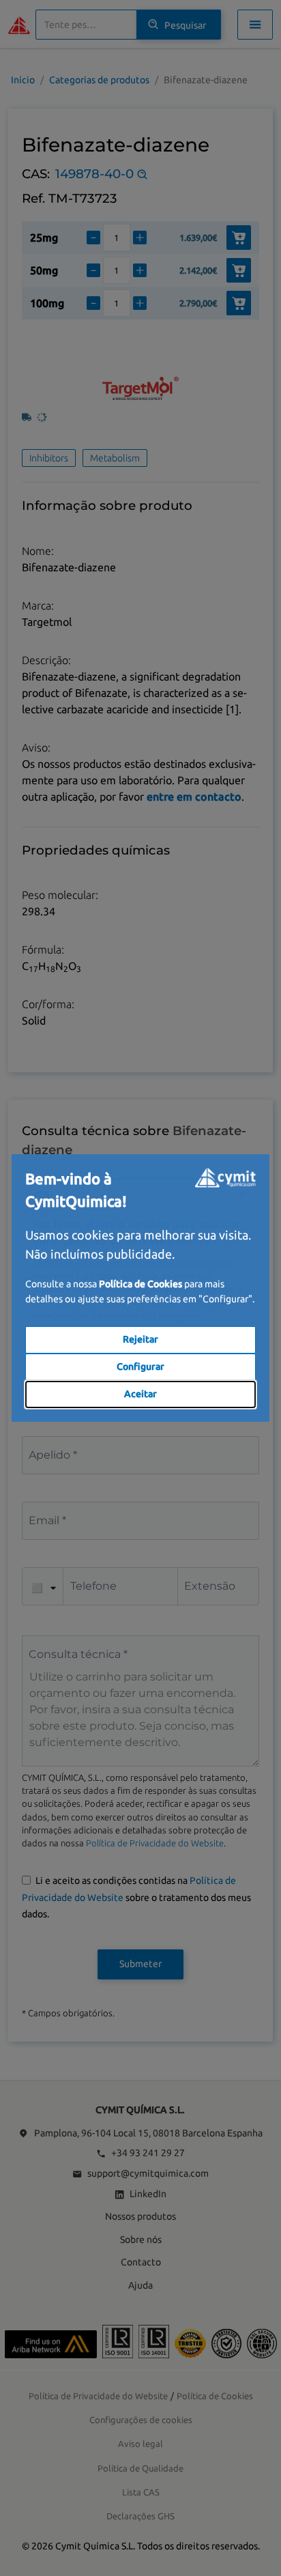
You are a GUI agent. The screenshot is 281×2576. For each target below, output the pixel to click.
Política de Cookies (140, 1284)
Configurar (140, 1366)
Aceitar (140, 1394)
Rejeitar (140, 1339)
